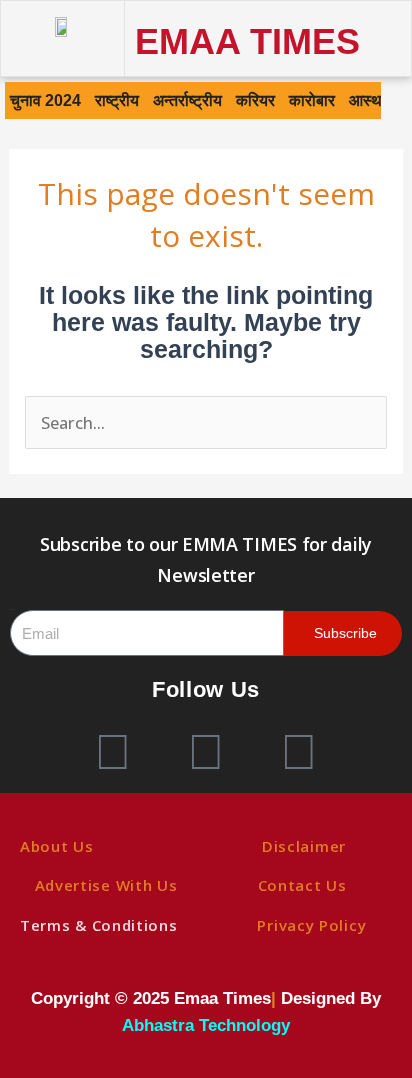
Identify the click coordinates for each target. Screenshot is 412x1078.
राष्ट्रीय (117, 100)
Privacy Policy (311, 925)
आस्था (367, 100)
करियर (255, 100)
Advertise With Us (106, 885)
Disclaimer (304, 846)
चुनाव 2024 (45, 100)
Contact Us (302, 885)
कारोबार (312, 100)
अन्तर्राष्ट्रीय (187, 100)
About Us (57, 846)
